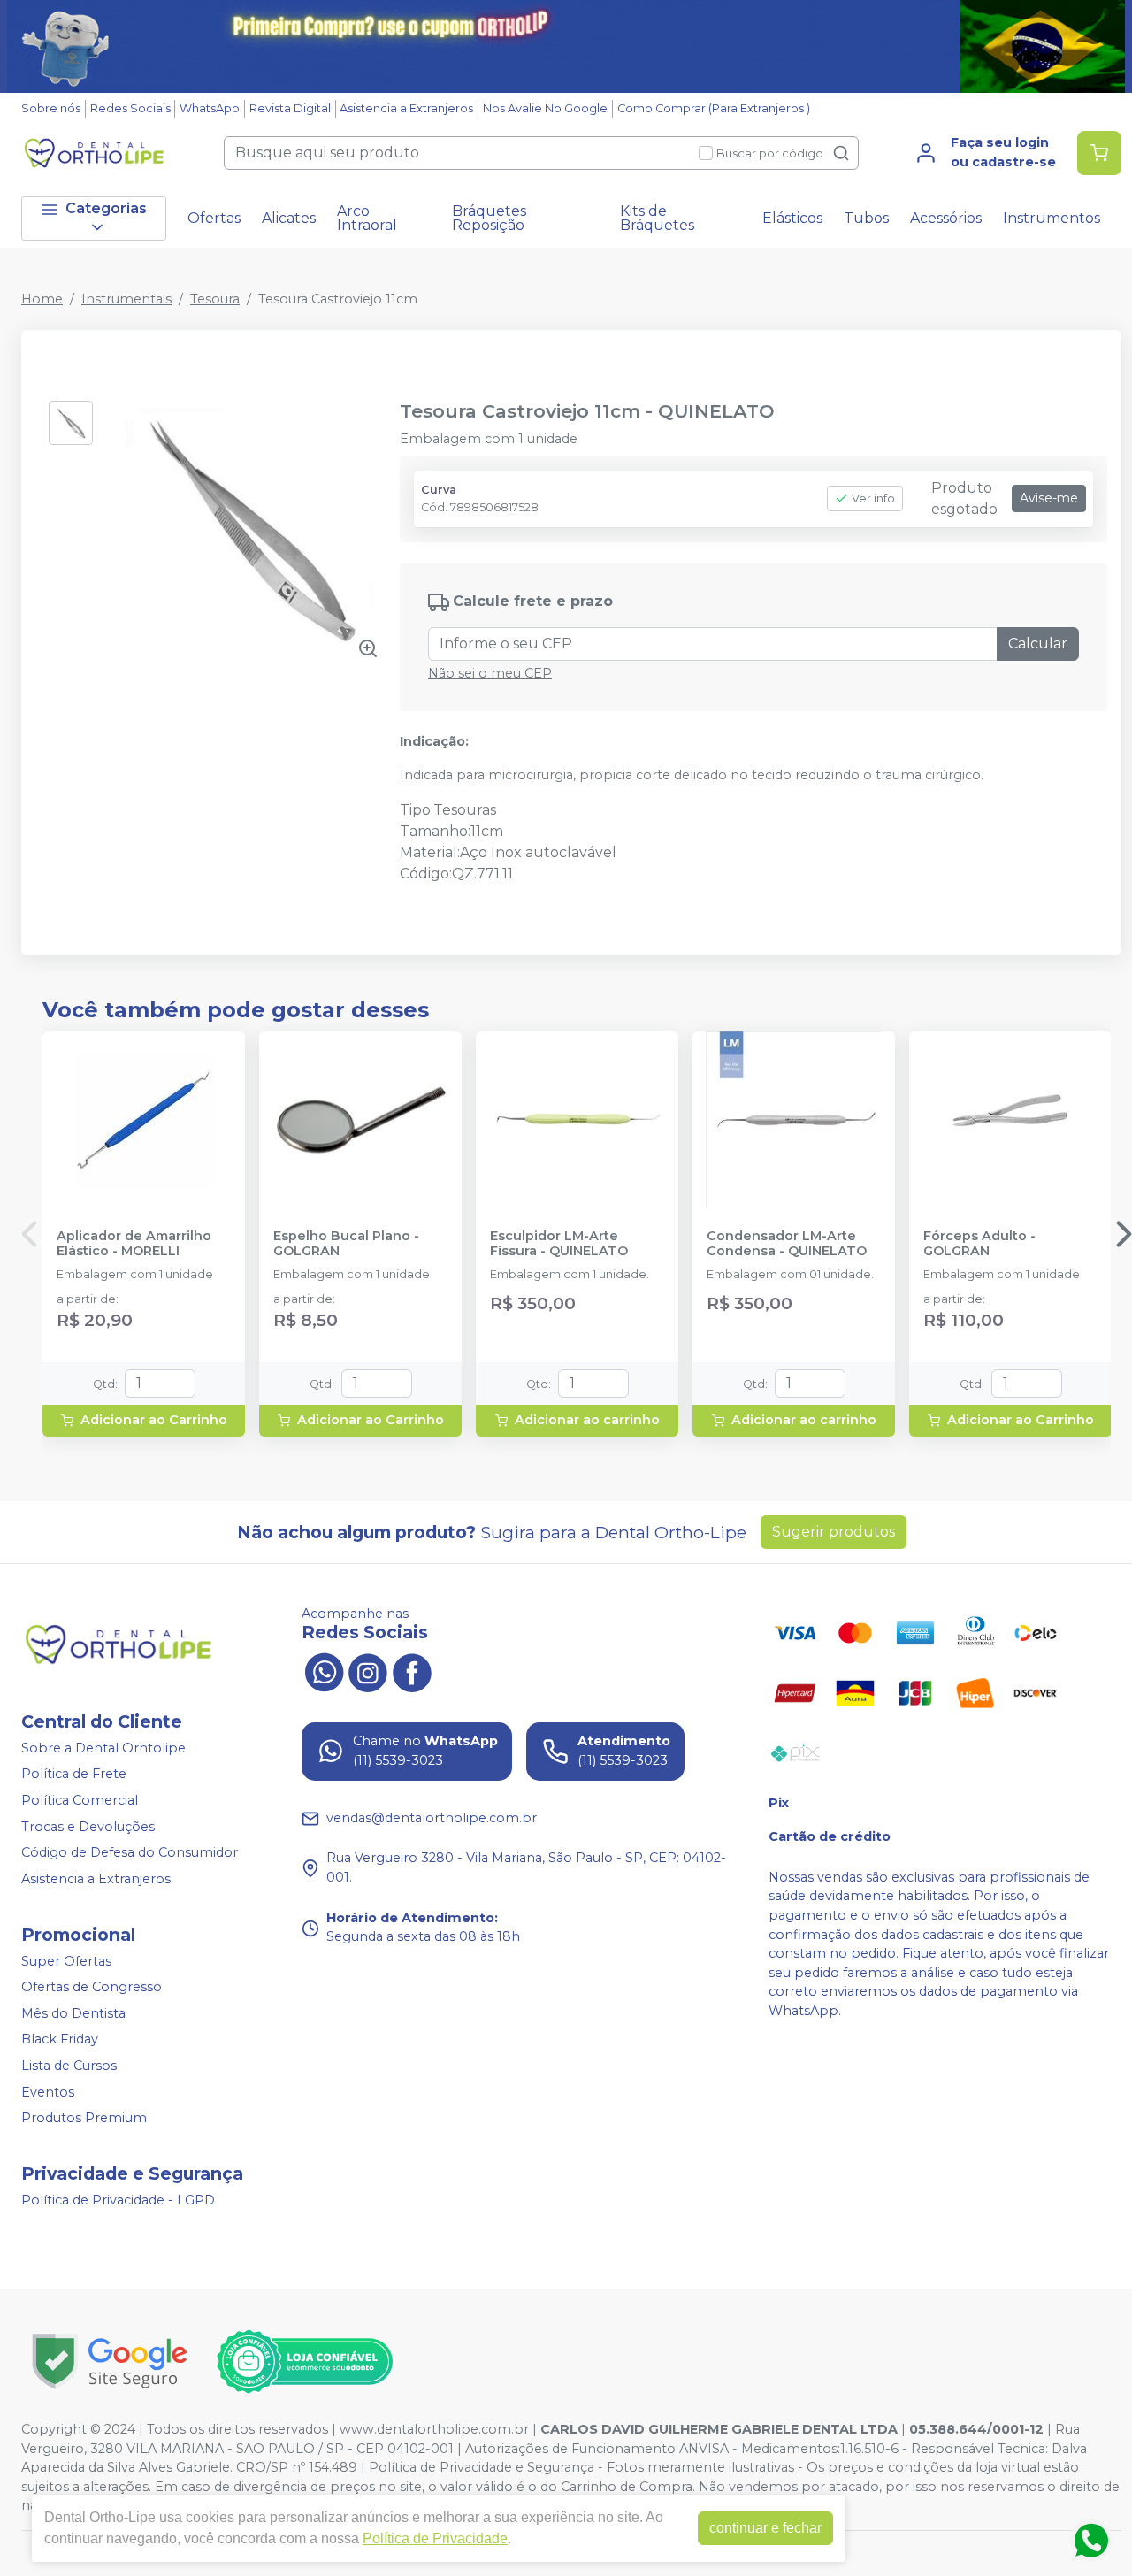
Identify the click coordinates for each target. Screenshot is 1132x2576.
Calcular (1038, 644)
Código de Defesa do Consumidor (130, 1852)
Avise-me (1049, 498)
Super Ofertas (66, 1961)
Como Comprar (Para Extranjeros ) (714, 108)
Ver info (873, 498)
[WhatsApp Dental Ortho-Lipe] (324, 1671)
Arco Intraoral (367, 218)
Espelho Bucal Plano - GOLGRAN (346, 1244)
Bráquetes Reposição (489, 218)
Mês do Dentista (73, 2013)
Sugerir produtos (834, 1532)
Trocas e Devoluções (88, 1827)
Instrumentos (1052, 218)
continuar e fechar (765, 2528)
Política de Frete (74, 1775)
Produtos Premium (84, 2118)
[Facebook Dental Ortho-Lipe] (412, 1671)
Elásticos (792, 218)
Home (42, 299)
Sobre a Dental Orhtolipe (103, 1748)
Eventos (48, 2092)
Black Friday (60, 2040)
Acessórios (946, 218)
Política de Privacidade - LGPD (118, 2200)
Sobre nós (51, 108)
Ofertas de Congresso (92, 1987)
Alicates (289, 218)
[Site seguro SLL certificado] (110, 2361)
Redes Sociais (130, 108)
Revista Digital (290, 108)
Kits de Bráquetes (657, 218)
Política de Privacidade (435, 2538)
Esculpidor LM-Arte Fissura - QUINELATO (559, 1244)
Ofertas (214, 218)
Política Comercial (80, 1800)
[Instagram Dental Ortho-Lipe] (368, 1671)
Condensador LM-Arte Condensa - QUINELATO (787, 1244)
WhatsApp (210, 108)
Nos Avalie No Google (545, 108)
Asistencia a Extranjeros (406, 108)
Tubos (866, 218)
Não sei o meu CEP (490, 673)
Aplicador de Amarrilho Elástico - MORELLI (134, 1244)
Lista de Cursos (69, 2066)
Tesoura (215, 299)
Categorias (106, 208)
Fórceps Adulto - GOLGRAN (979, 1244)
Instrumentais (126, 299)
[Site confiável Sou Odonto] (304, 2362)
